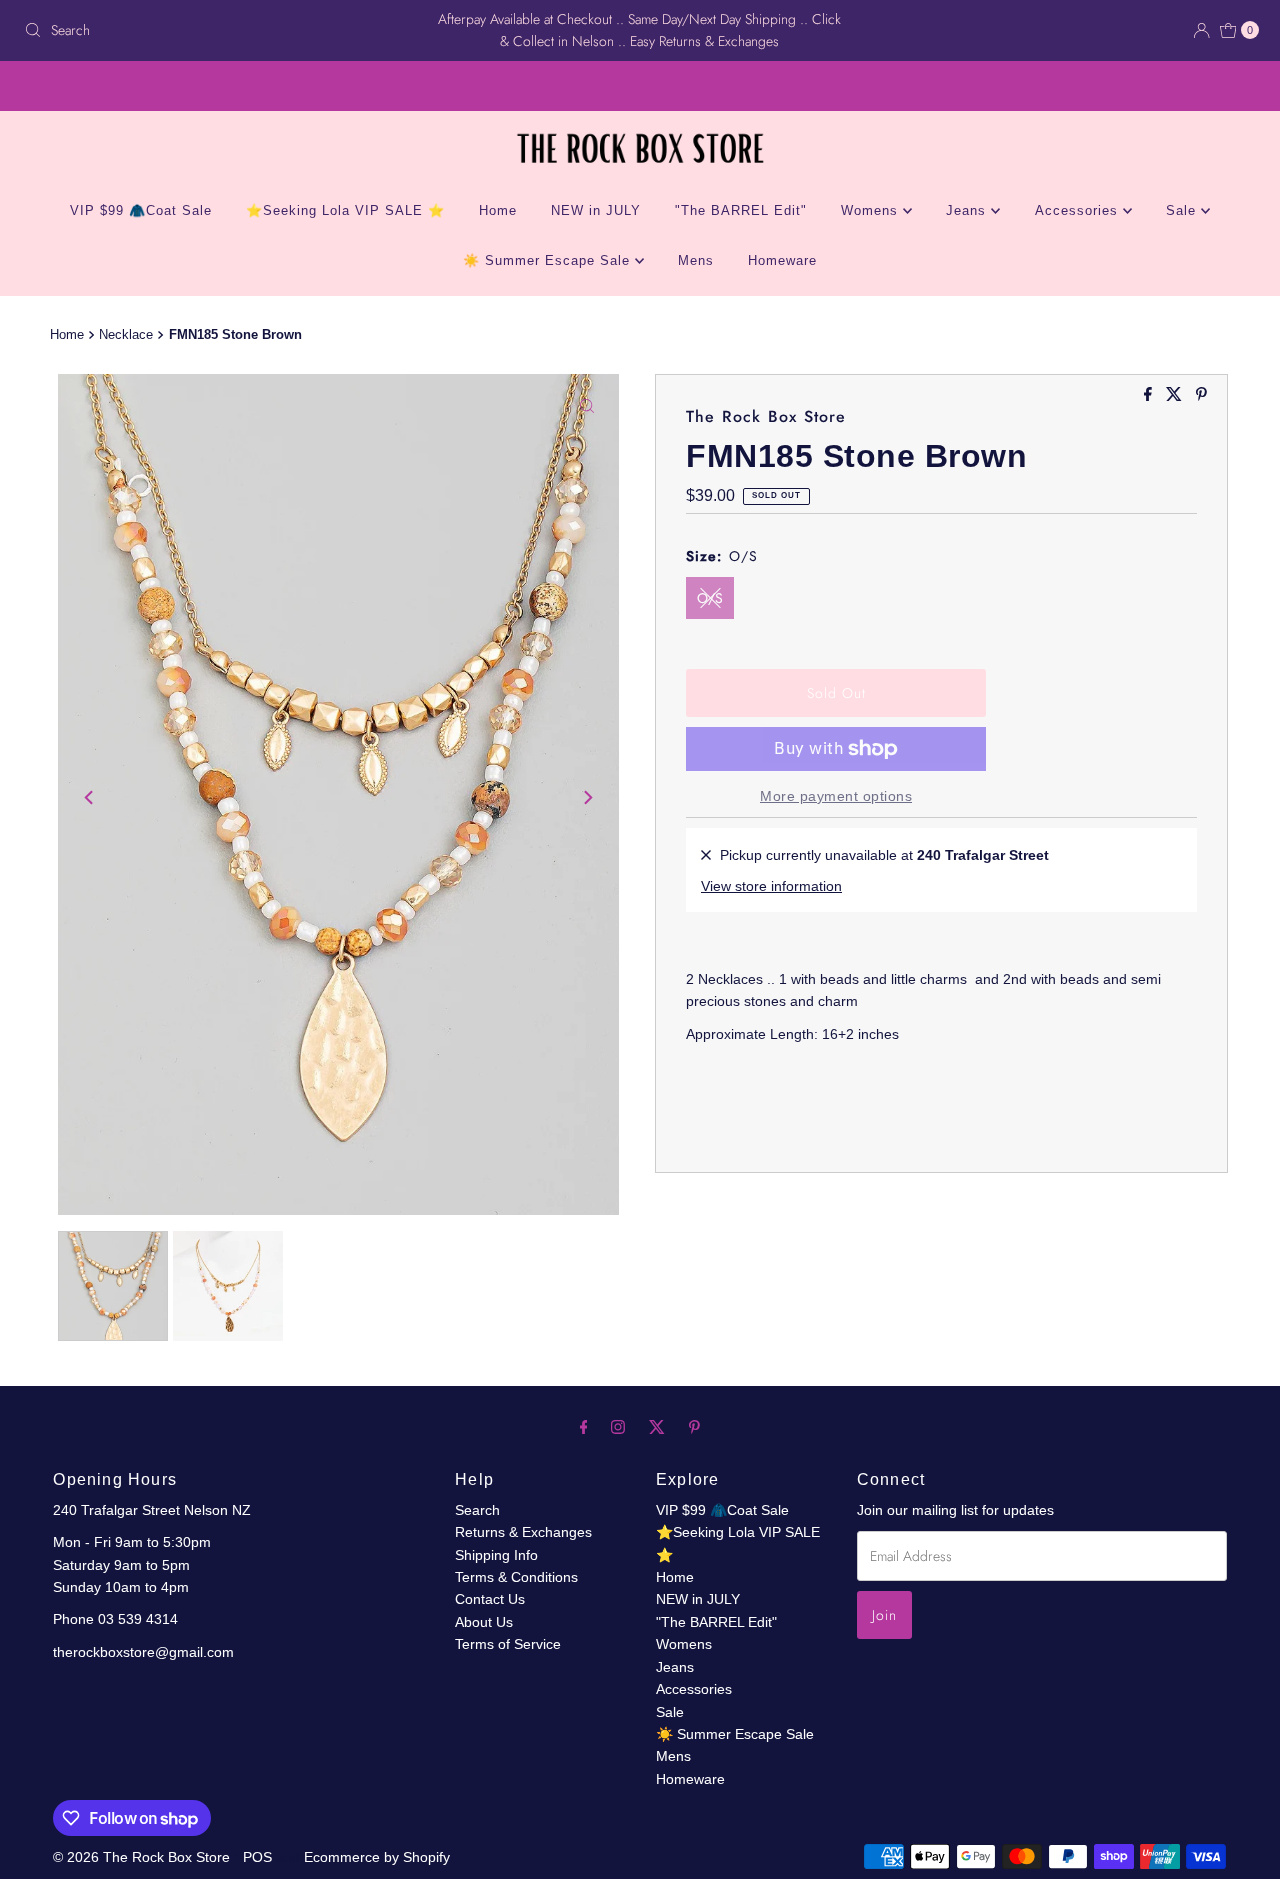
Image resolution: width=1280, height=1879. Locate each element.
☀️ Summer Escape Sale (549, 260)
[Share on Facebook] (1150, 395)
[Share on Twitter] (1176, 395)
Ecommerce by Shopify (377, 1857)
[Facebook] (584, 1427)
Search (477, 1510)
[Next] (587, 798)
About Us (484, 1622)
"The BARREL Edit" (741, 210)
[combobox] (218, 30)
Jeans (968, 210)
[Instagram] (618, 1427)
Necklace (126, 335)
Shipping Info (496, 1555)
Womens (872, 210)
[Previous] (90, 798)
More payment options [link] (836, 796)
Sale (1183, 210)
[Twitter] (657, 1427)
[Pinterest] (694, 1427)
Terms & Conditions (516, 1577)
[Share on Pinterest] (1201, 395)
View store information (771, 886)
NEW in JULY (596, 210)
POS (257, 1857)
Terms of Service (508, 1644)
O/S (710, 598)
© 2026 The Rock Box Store (143, 1857)
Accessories (1079, 210)
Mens (696, 260)
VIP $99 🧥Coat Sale (141, 210)
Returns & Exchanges (523, 1532)
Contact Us (490, 1599)
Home (498, 210)
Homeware (782, 260)
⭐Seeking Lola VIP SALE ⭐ (345, 210)
